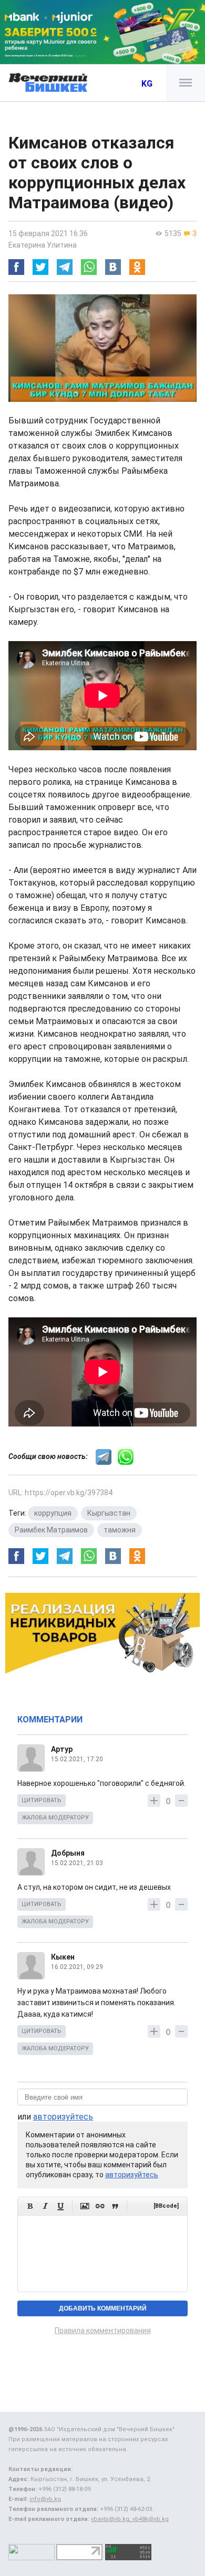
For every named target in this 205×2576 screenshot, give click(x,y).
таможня (120, 1530)
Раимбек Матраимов (51, 1530)
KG (147, 84)
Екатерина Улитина (43, 245)
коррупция (53, 1513)
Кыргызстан (109, 1513)
